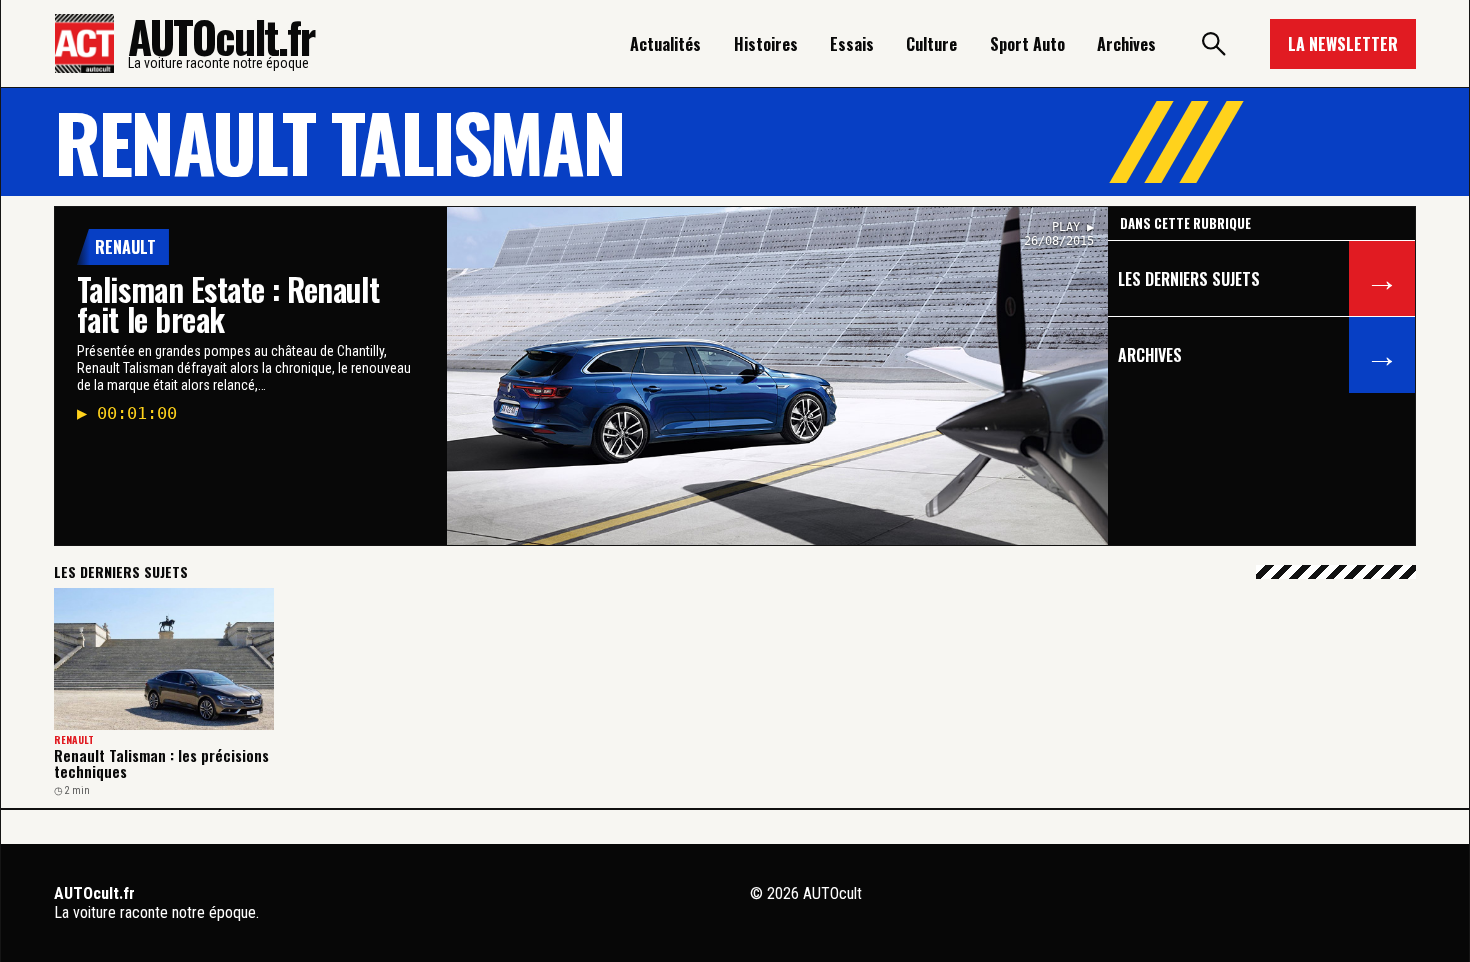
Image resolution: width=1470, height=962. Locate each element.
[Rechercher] (1213, 44)
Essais (852, 44)
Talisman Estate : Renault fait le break (228, 303)
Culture (931, 44)
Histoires (766, 44)
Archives (1126, 44)
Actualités (665, 44)
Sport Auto (1027, 44)
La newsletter (1343, 44)
